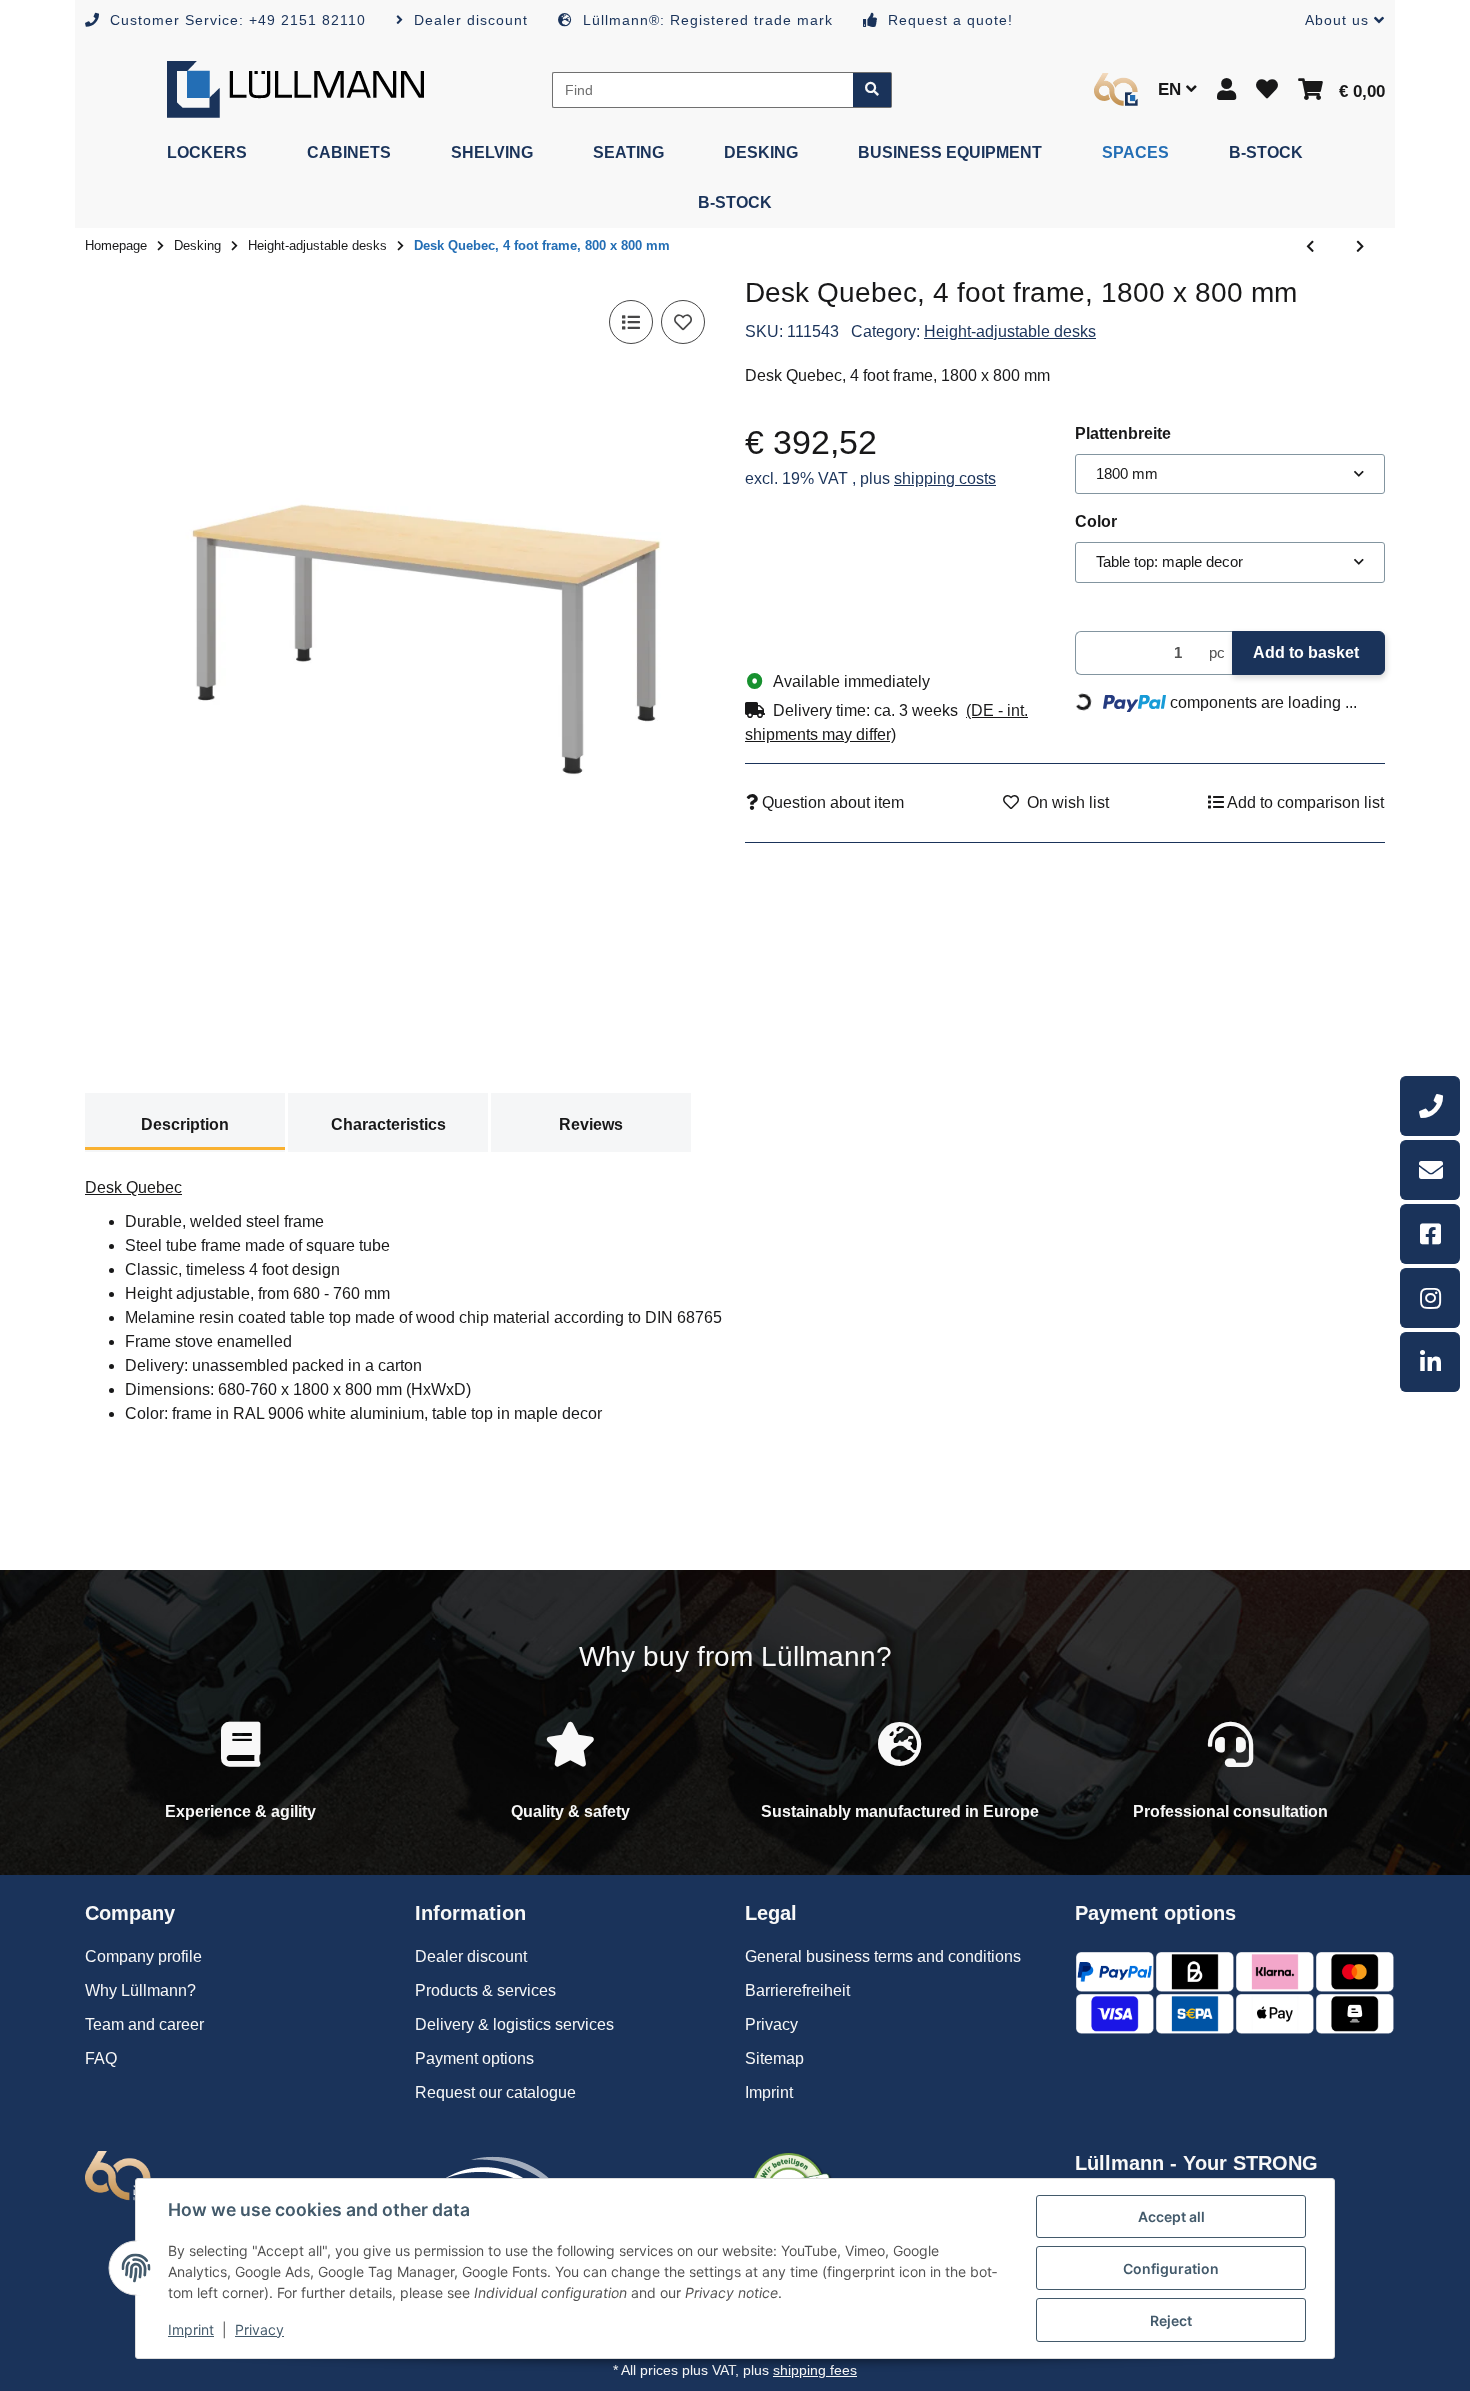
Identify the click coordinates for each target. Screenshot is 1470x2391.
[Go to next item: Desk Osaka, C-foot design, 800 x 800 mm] (1360, 247)
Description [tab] (185, 1124)
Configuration (1171, 2268)
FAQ (101, 2058)
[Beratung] (1430, 1106)
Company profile (143, 1956)
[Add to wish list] (683, 322)
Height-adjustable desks (1010, 331)
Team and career (144, 2024)
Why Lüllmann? (140, 1990)
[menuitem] (207, 153)
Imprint (191, 2329)
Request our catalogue (495, 2092)
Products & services (485, 1990)
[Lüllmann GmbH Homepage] (295, 88)
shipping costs (945, 478)
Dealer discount (471, 1956)
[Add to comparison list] (631, 322)
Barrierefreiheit (797, 1990)
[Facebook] (1430, 1234)
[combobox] (1230, 474)
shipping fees (815, 2370)
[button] (1337, 20)
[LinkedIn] (1430, 1362)
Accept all (1171, 2216)
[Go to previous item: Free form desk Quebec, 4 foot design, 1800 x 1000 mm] (1310, 247)
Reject (1171, 2320)
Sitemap (774, 2058)
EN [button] (1172, 89)
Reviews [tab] (591, 1124)
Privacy (259, 2329)
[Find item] (872, 90)
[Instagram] (1430, 1298)
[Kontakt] (1430, 1170)
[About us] (1116, 89)
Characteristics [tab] (388, 1124)
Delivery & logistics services (514, 2024)
